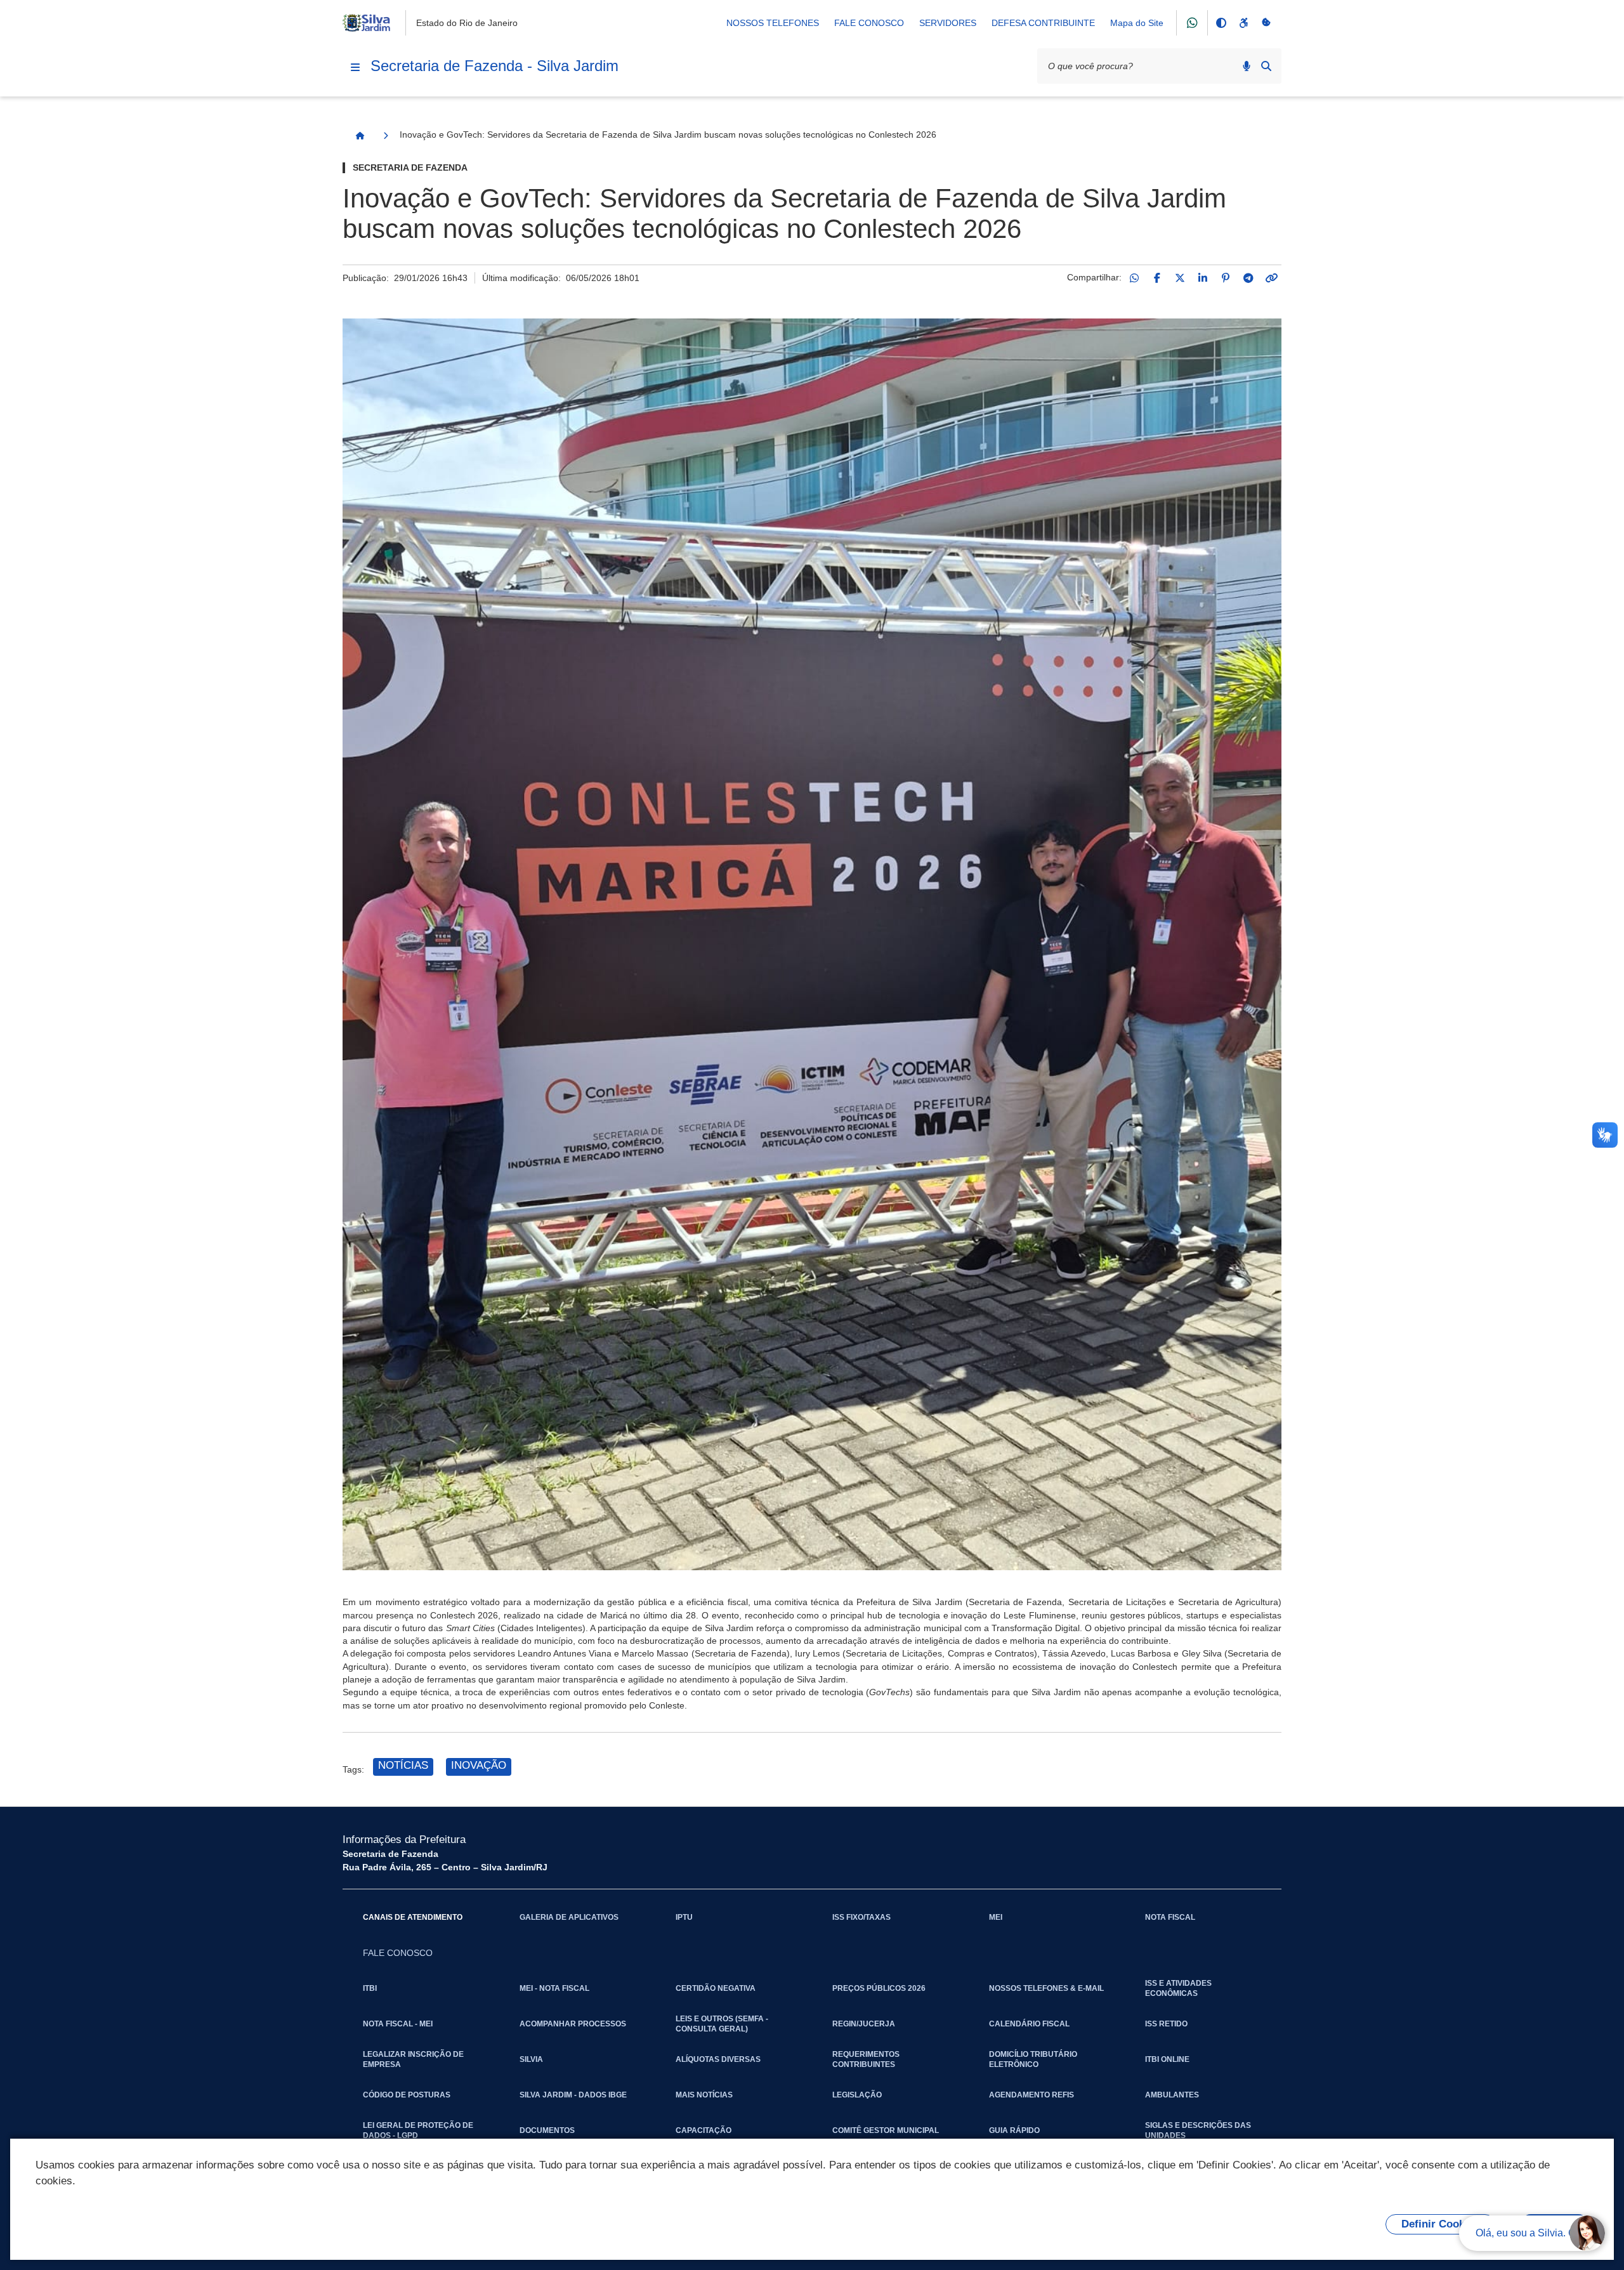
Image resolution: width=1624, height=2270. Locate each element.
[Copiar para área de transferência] (1271, 278)
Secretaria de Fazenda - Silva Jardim (494, 66)
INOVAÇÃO (479, 1765)
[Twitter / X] (1180, 278)
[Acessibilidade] (1243, 23)
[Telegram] (1248, 278)
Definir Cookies (1440, 2224)
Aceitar (1555, 2224)
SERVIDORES (948, 23)
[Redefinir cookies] (1266, 23)
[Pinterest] (1226, 278)
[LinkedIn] (1203, 278)
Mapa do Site (1137, 23)
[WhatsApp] (1134, 278)
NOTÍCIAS (403, 1765)
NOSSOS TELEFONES (773, 23)
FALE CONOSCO (869, 23)
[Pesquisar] (1266, 66)
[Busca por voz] (1247, 66)
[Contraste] (1221, 23)
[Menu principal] (355, 67)
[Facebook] (1157, 278)
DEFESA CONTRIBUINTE (1043, 23)
